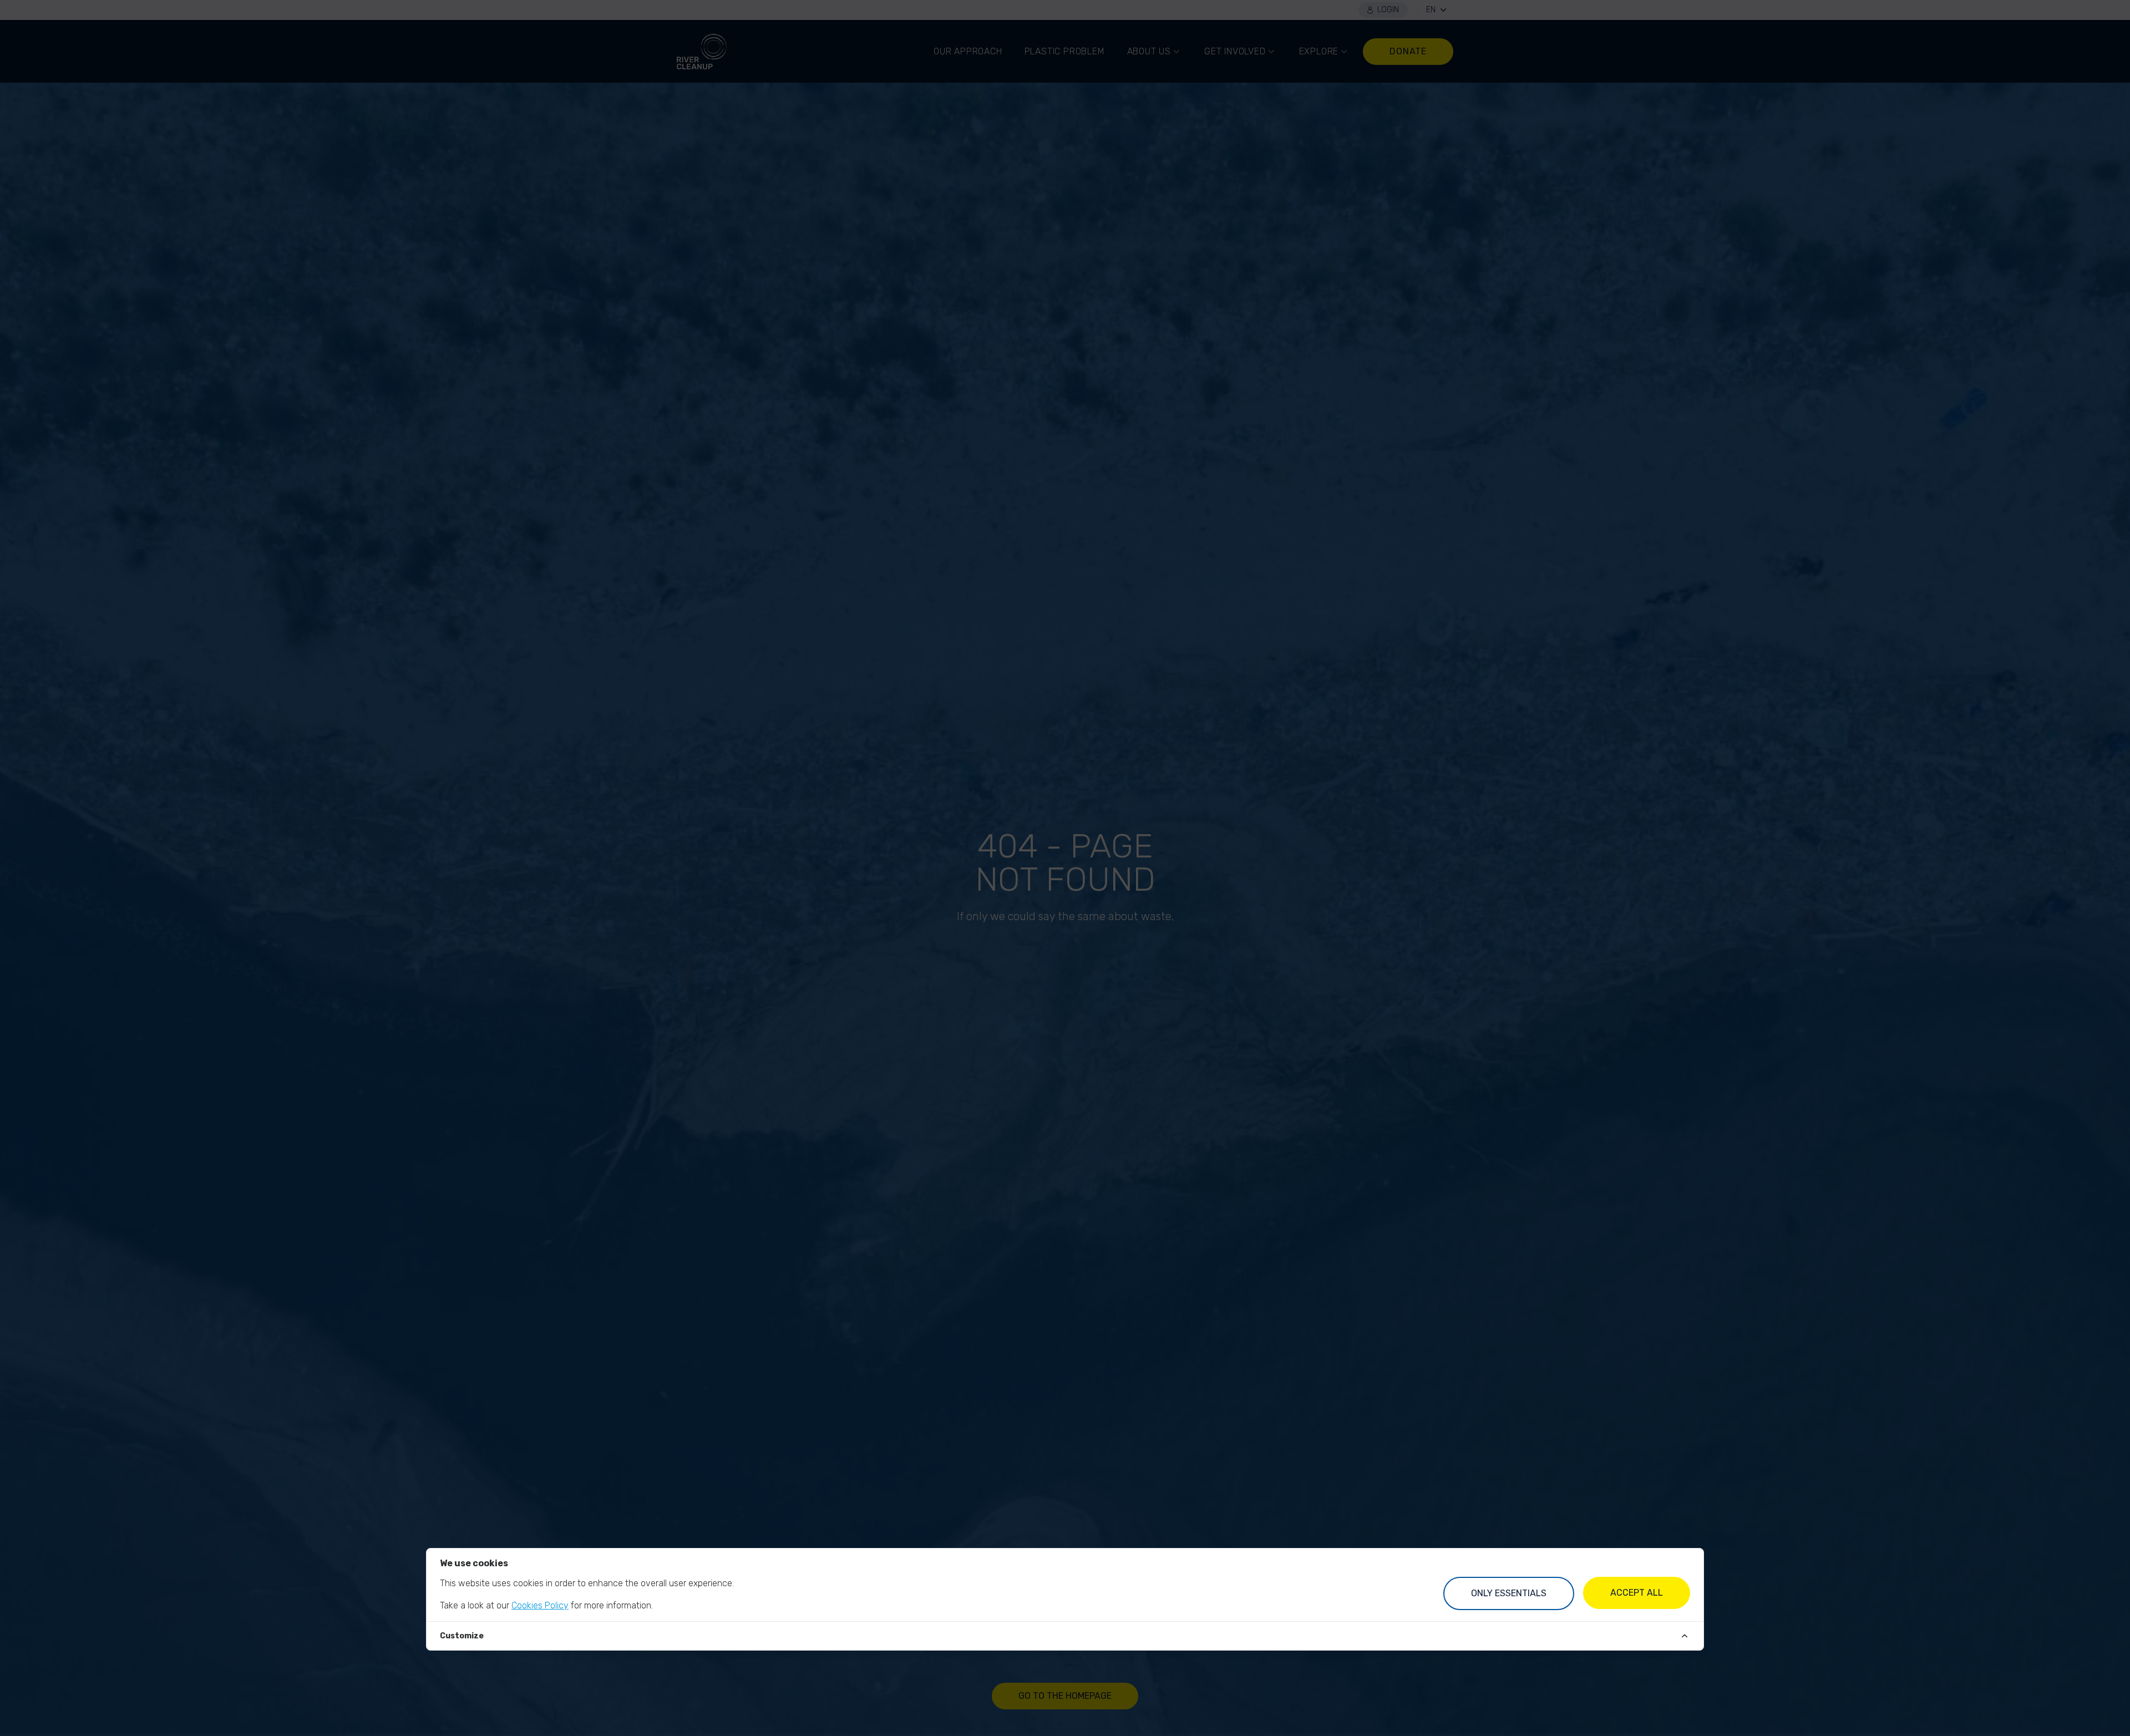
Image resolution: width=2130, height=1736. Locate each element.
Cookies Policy (540, 1605)
